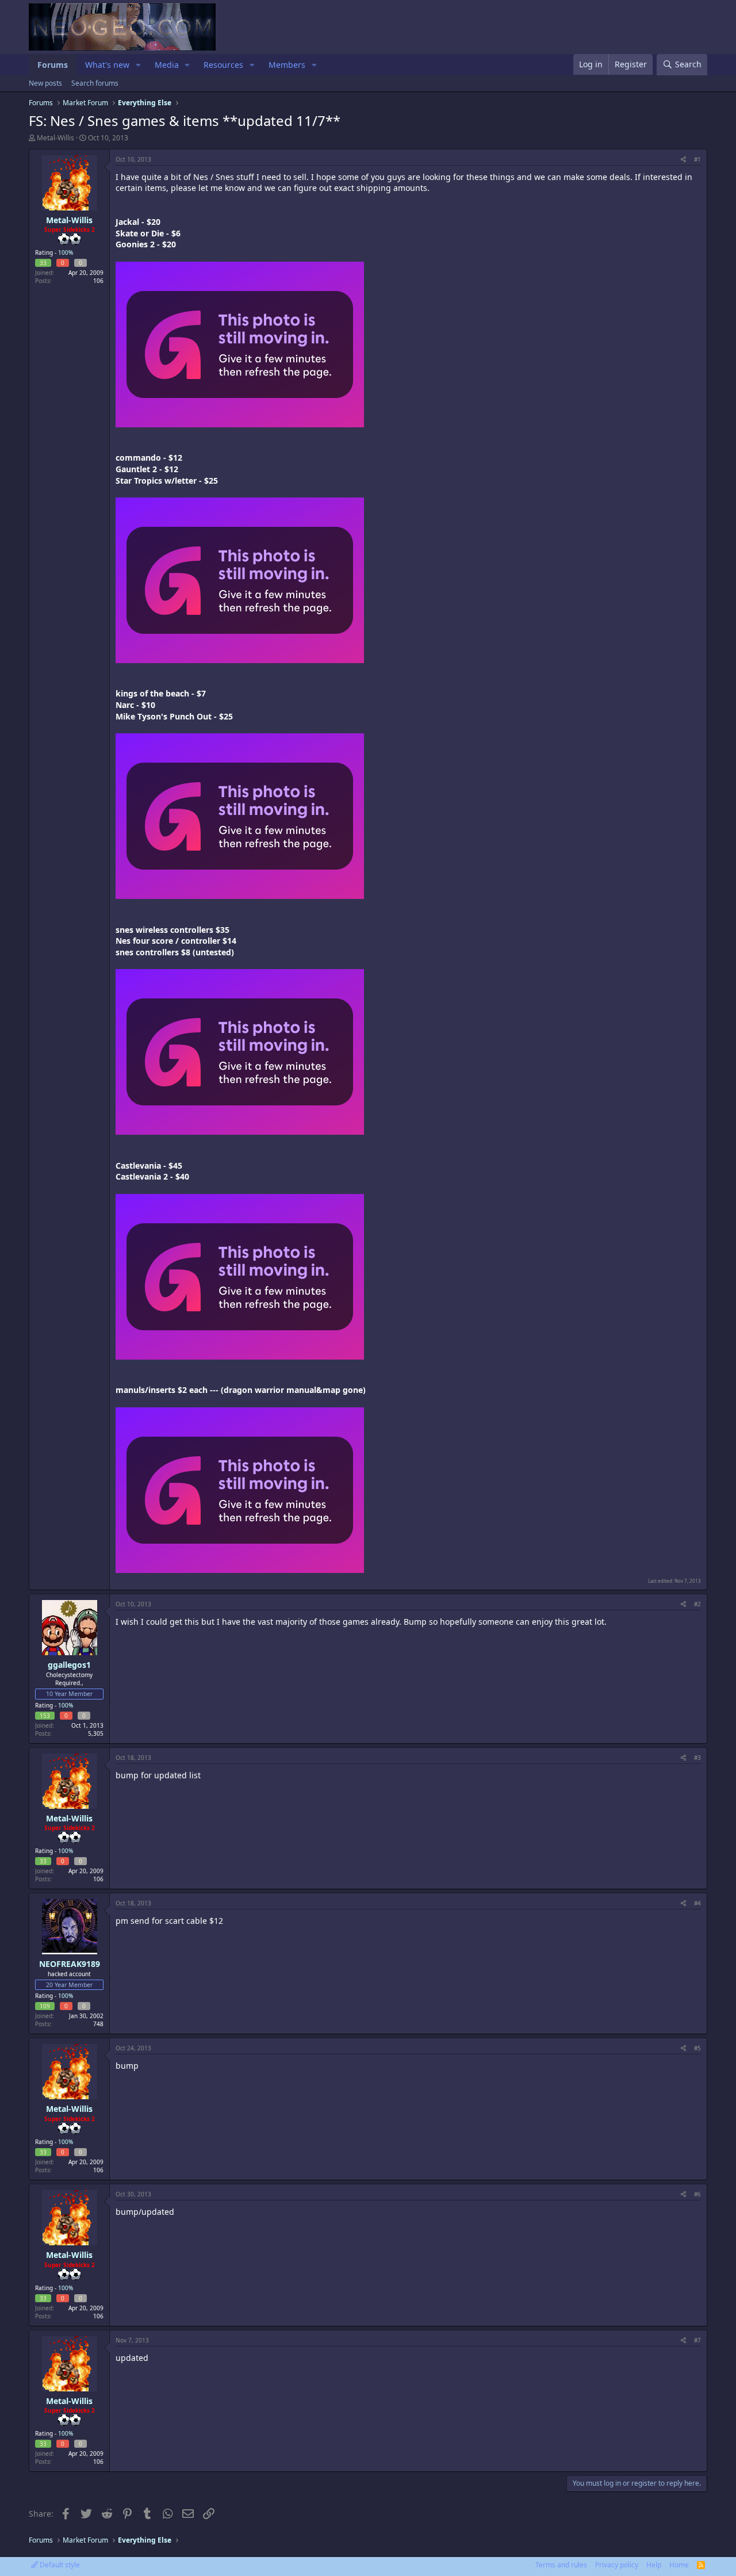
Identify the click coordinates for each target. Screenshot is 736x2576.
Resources (223, 65)
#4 (697, 1903)
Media (167, 65)
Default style (59, 2565)
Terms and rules (561, 2565)
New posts (45, 83)
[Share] (683, 159)
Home (679, 2565)
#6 (697, 2194)
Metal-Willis (55, 138)
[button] (138, 65)
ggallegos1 (69, 1665)
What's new (107, 65)
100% (66, 252)
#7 (697, 2340)
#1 (697, 159)
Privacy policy (617, 2565)
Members (287, 65)
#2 (697, 1604)
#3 (697, 1758)
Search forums (95, 83)
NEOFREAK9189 (70, 1964)
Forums (53, 65)
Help (654, 2565)
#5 (697, 2048)
